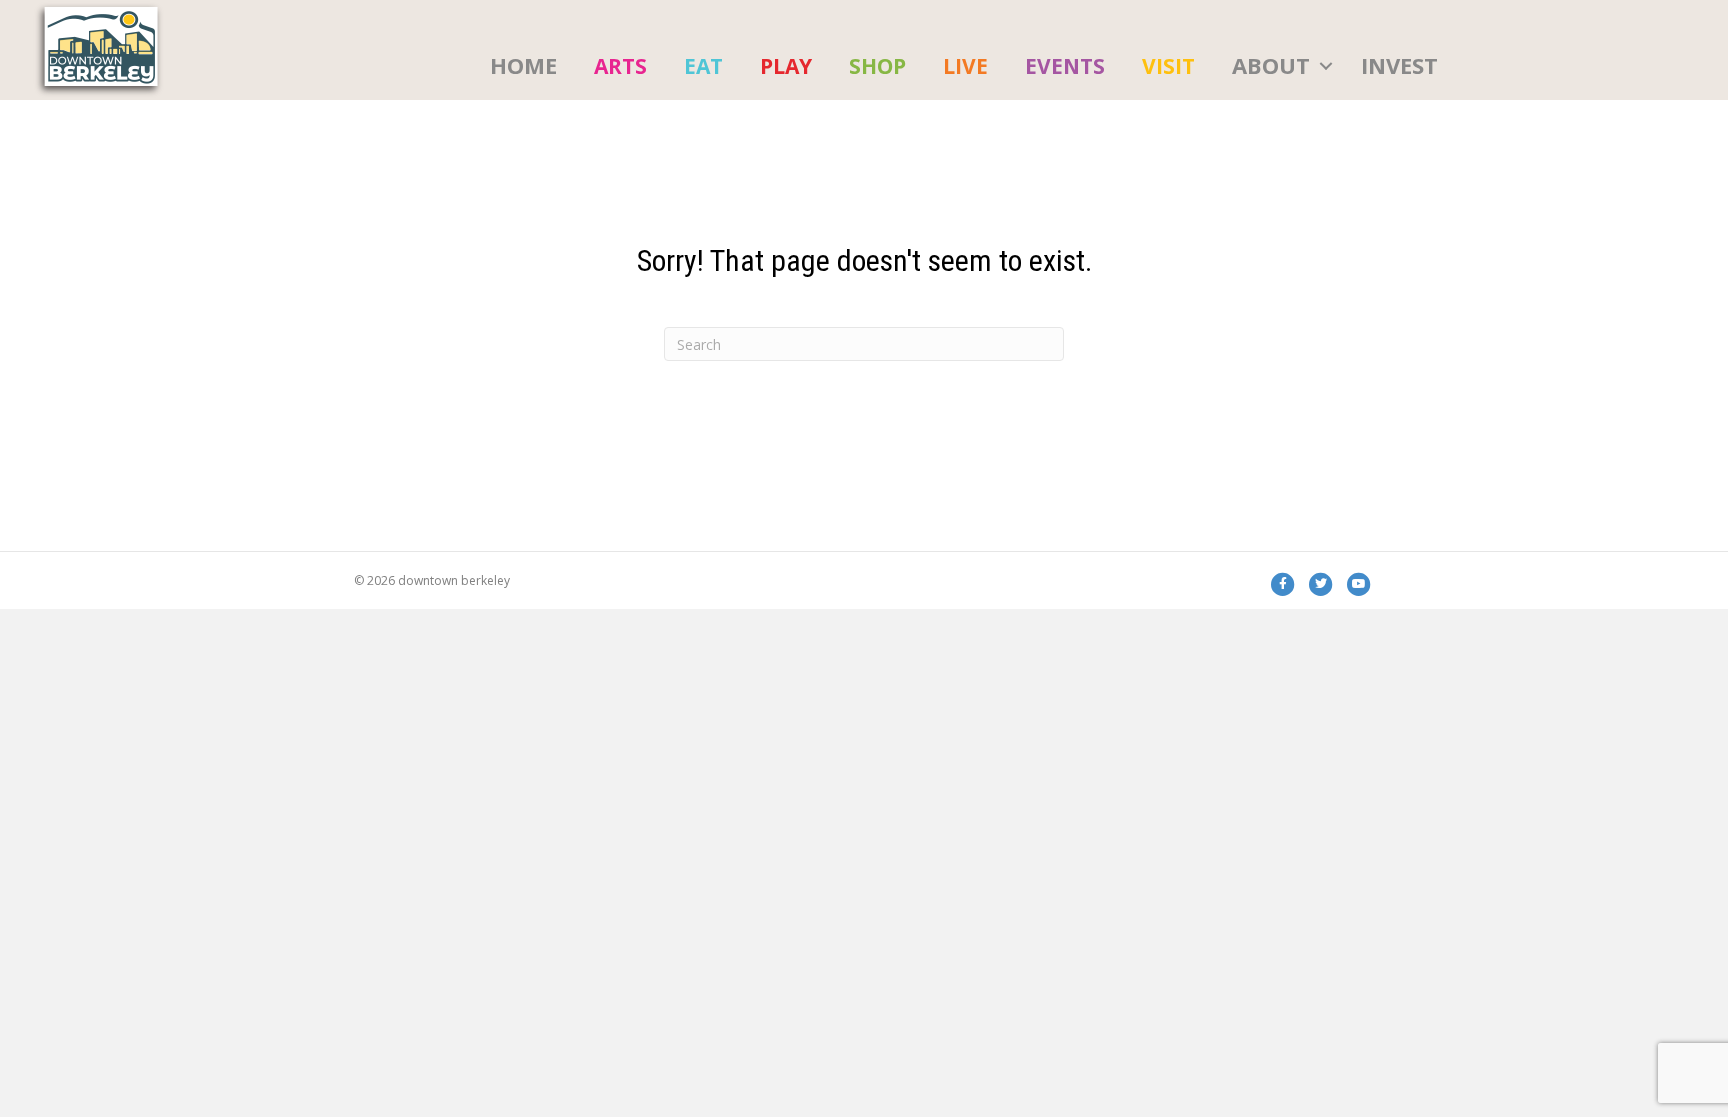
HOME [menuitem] (523, 65)
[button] (1326, 66)
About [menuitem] (1271, 65)
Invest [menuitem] (1399, 65)
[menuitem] (620, 66)
